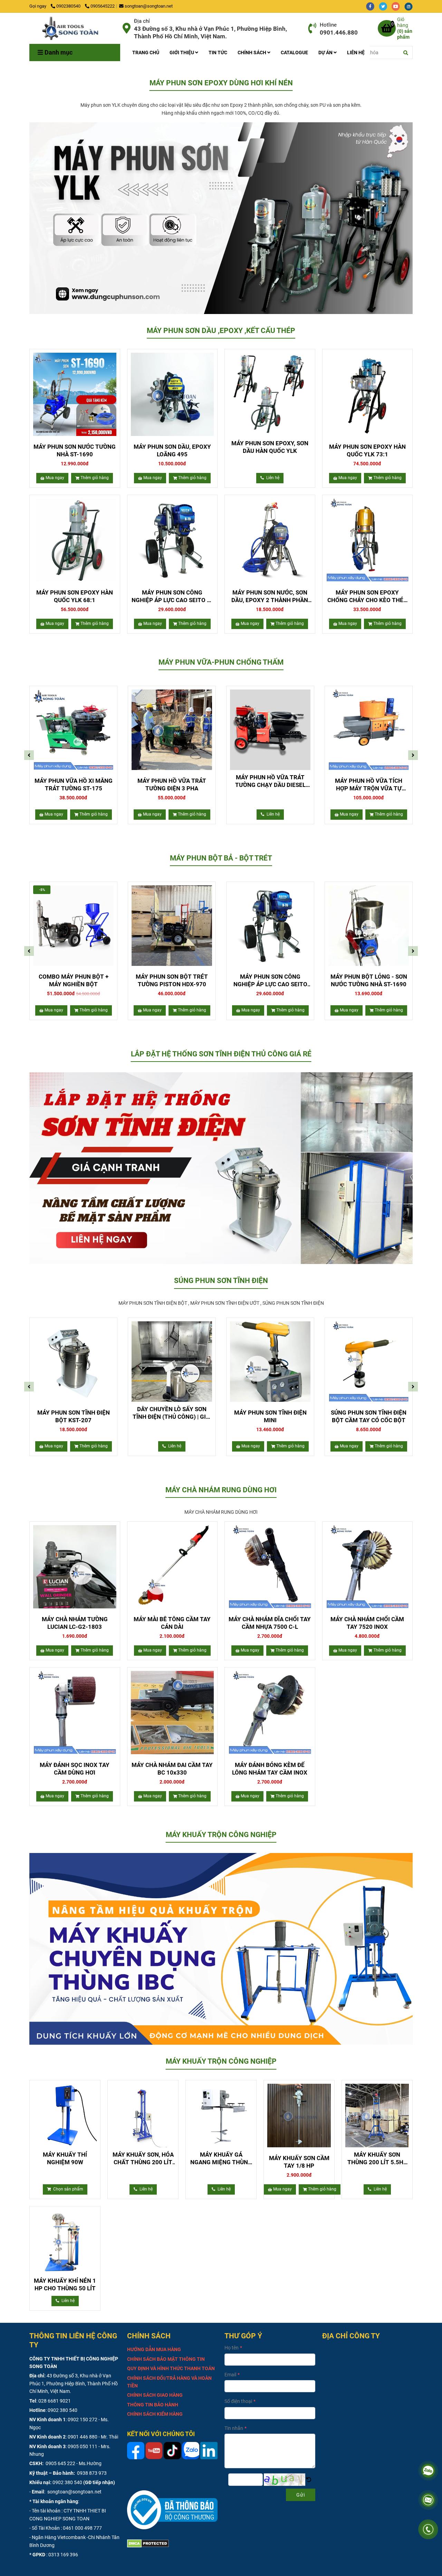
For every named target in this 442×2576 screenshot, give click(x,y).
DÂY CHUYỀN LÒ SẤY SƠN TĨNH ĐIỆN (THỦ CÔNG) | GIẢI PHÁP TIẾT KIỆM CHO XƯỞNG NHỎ (172, 1413)
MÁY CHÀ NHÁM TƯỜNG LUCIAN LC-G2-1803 (75, 1623)
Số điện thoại (238, 2401)
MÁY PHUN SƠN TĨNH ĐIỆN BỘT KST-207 (74, 1416)
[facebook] (372, 6)
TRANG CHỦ (146, 53)
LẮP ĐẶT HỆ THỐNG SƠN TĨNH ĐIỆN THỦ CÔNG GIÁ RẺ (221, 1054)
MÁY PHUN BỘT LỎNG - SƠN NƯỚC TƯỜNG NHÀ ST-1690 (369, 980)
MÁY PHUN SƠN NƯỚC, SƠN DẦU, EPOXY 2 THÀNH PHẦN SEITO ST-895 (270, 596)
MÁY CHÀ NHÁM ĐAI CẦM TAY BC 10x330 (172, 1769)
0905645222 (103, 6)
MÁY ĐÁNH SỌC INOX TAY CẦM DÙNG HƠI (75, 1769)
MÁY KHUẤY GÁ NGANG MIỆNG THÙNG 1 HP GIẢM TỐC (221, 2159)
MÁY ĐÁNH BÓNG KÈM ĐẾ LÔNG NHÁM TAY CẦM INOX (270, 1769)
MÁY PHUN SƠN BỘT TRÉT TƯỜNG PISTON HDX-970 (172, 980)
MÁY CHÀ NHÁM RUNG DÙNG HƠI (221, 1490)
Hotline (328, 25)
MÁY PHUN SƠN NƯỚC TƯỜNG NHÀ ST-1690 (75, 450)
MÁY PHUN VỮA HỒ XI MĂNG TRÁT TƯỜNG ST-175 (74, 785)
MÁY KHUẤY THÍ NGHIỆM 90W (65, 2158)
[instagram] (410, 6)
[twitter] (385, 6)
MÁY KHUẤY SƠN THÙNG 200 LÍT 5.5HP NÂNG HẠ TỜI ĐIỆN (377, 2159)
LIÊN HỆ (356, 53)
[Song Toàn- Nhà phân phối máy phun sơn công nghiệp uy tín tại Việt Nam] (73, 28)
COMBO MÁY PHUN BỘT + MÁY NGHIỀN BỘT (74, 980)
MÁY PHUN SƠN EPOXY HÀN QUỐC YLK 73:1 (367, 450)
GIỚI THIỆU (182, 53)
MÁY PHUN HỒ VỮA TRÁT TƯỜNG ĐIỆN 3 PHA (172, 785)
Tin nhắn (234, 2428)
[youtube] (398, 6)
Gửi (301, 2495)
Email (230, 2375)
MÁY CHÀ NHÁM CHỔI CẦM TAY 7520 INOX (367, 1623)
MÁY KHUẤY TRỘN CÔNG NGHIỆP (221, 1835)
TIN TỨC (218, 53)
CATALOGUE (294, 53)
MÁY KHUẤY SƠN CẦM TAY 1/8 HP (299, 2162)
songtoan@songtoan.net (149, 6)
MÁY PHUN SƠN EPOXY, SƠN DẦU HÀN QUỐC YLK (270, 447)
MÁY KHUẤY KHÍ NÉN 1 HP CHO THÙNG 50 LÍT (65, 2284)
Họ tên (232, 2348)
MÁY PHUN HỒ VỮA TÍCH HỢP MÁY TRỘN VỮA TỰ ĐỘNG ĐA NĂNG (369, 785)
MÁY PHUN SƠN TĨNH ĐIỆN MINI (270, 1416)
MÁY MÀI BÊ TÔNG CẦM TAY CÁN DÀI (172, 1623)
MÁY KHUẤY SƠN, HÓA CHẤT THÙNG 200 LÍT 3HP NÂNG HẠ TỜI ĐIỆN (143, 2159)
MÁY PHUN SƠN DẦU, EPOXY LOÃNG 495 (172, 450)
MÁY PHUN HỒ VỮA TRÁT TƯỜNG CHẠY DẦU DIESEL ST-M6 (270, 781)
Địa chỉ (142, 21)
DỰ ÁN (326, 53)
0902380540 (69, 6)
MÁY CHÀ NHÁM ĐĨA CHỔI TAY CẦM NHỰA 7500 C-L (270, 1623)
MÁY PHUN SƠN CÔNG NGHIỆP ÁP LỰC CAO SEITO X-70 (172, 596)
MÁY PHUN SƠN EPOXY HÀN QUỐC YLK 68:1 (75, 596)
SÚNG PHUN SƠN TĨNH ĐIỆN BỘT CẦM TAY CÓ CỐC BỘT (369, 1416)
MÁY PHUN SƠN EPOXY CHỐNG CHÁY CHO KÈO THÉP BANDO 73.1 (367, 596)
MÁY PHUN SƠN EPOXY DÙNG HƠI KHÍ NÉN (221, 83)
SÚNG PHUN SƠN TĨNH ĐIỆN (221, 1281)
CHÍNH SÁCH (252, 53)
